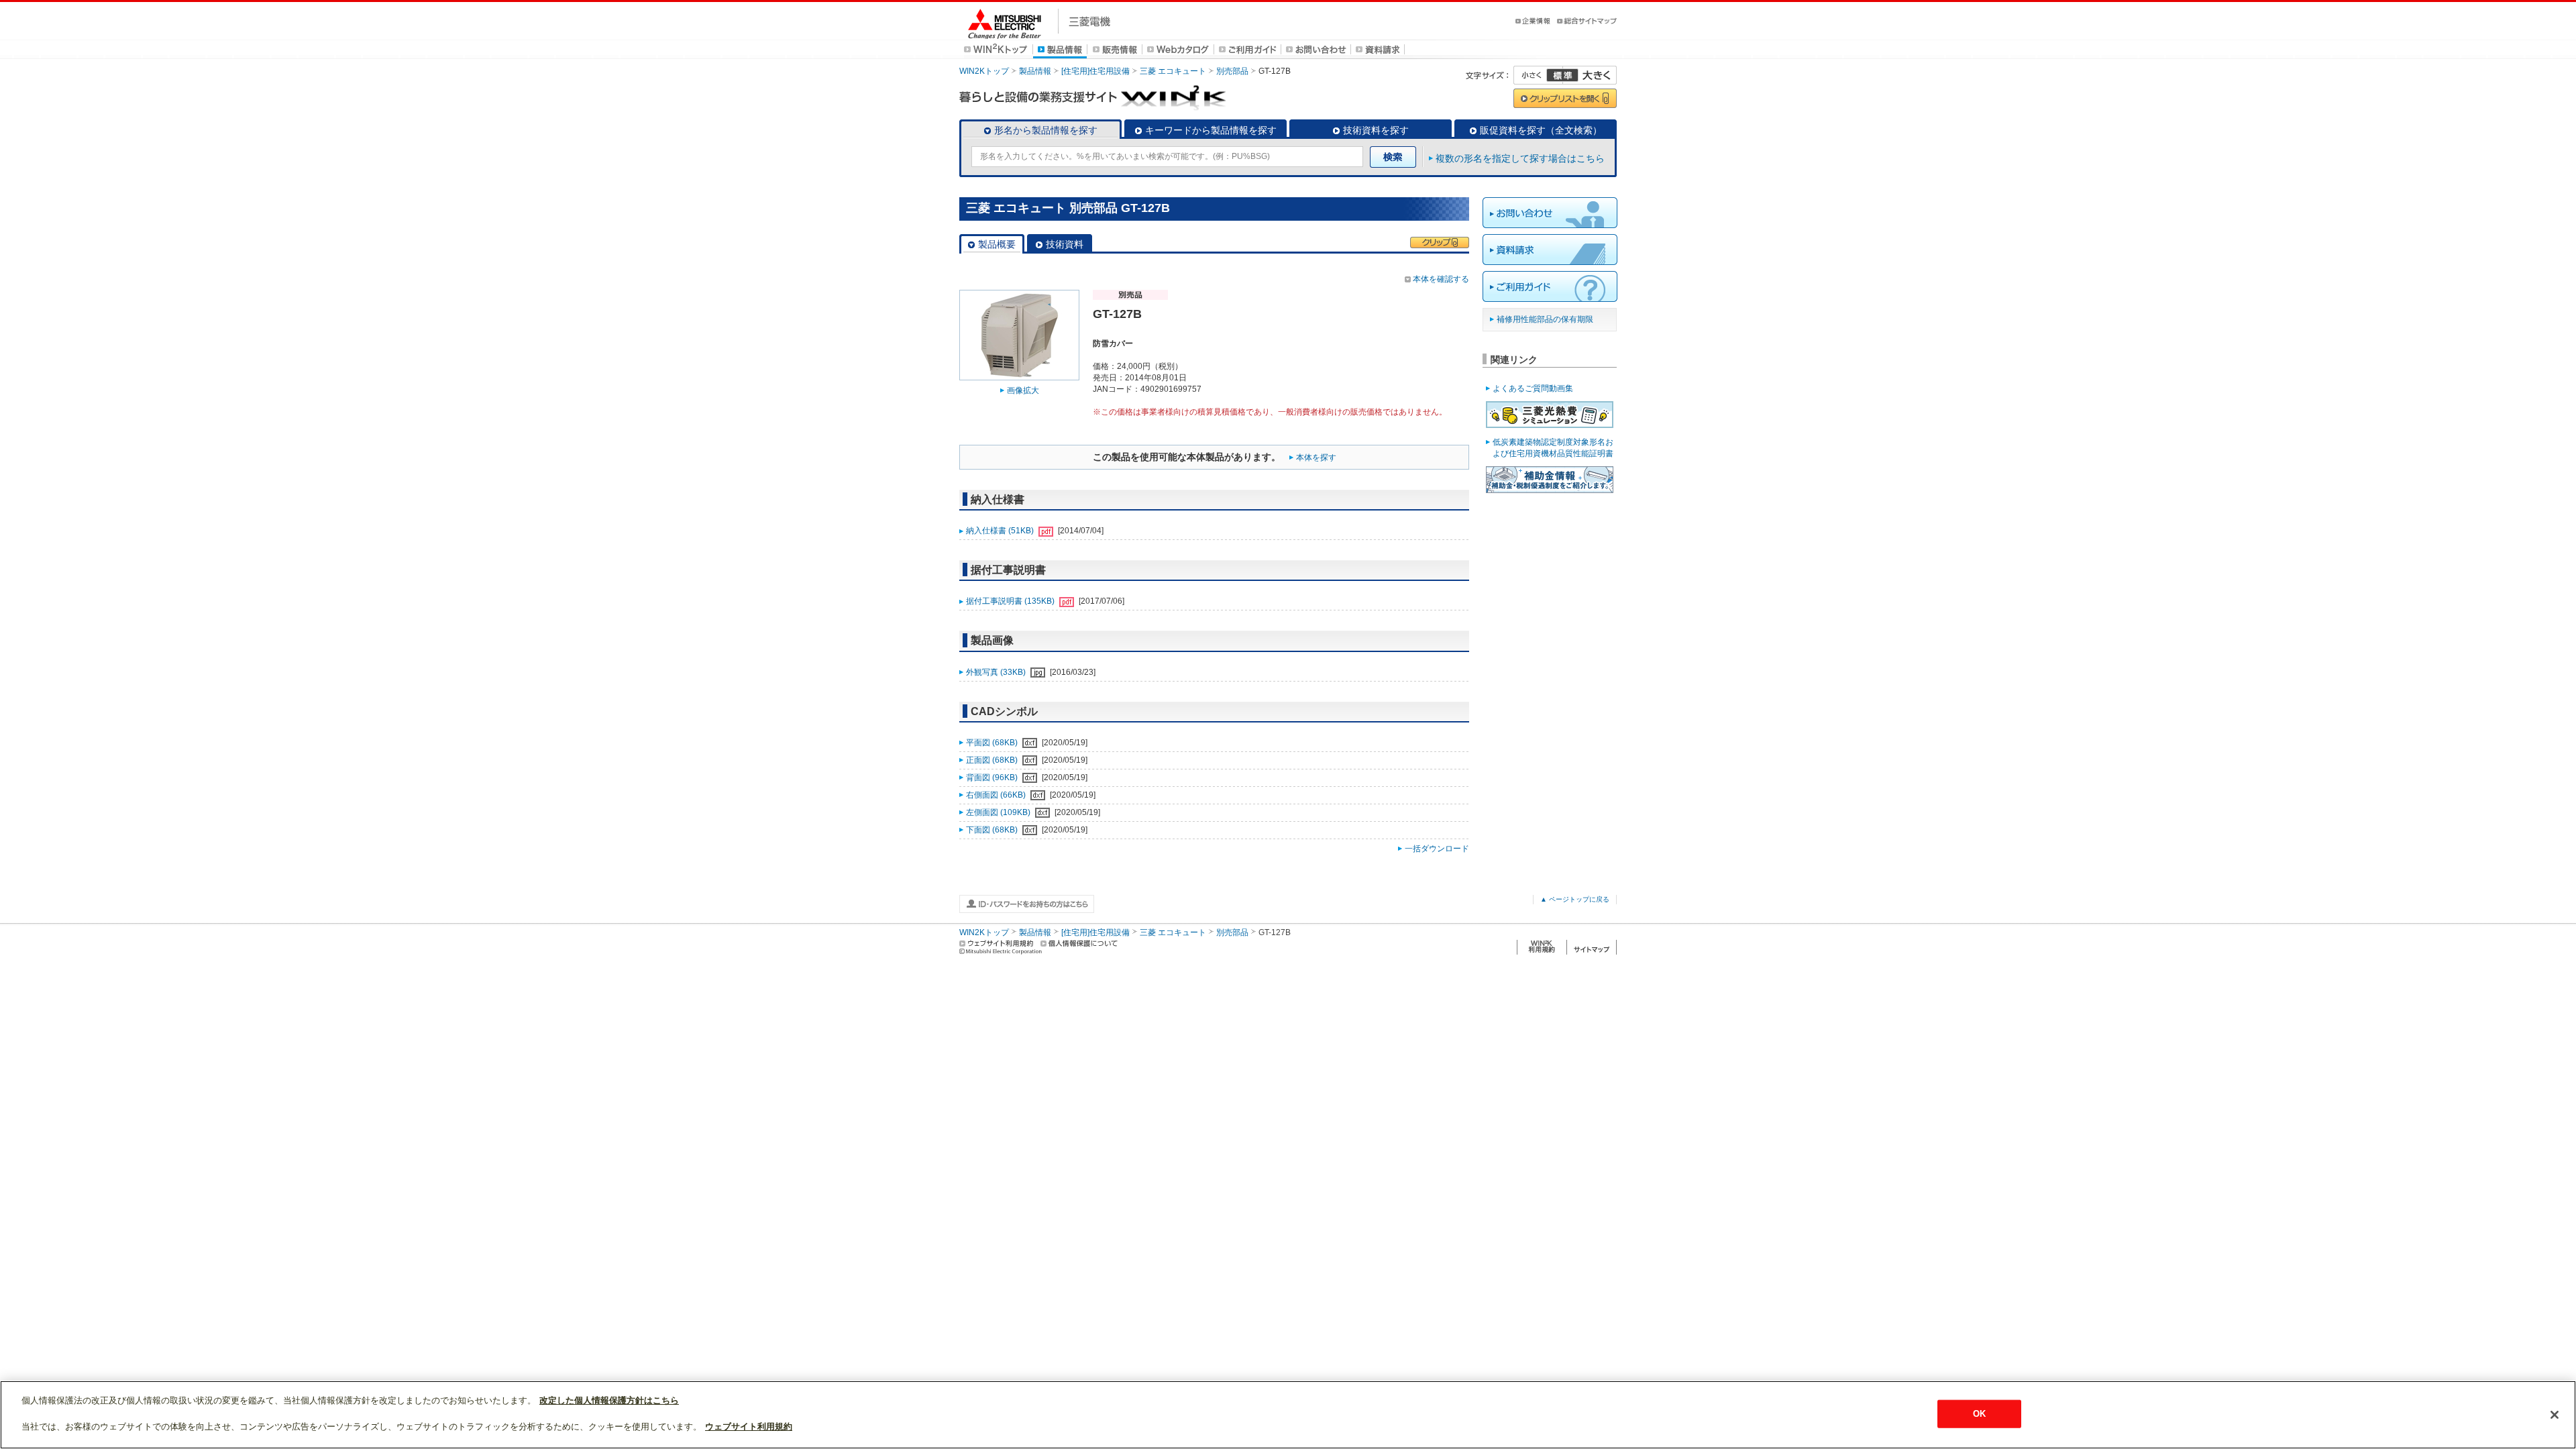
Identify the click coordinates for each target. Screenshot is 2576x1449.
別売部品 (1232, 71)
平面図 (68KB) (993, 743)
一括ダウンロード (1437, 849)
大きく (1590, 75)
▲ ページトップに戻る (1575, 899)
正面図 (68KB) (993, 760)
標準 (1562, 75)
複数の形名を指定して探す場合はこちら (1520, 158)
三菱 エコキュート (1173, 71)
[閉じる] (2555, 1415)
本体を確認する (1441, 279)
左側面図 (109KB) (999, 812)
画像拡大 (1023, 390)
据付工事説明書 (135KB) (1011, 601)
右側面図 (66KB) (997, 795)
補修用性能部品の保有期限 (1545, 319)
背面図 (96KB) (993, 777)
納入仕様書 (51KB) (1001, 531)
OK (1979, 1414)
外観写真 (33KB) (997, 672)
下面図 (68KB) (993, 830)
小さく (1538, 75)
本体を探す (1316, 458)
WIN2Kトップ (984, 71)
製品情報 (1035, 71)
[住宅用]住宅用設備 (1095, 71)
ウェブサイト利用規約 (749, 1427)
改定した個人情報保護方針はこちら (609, 1400)
